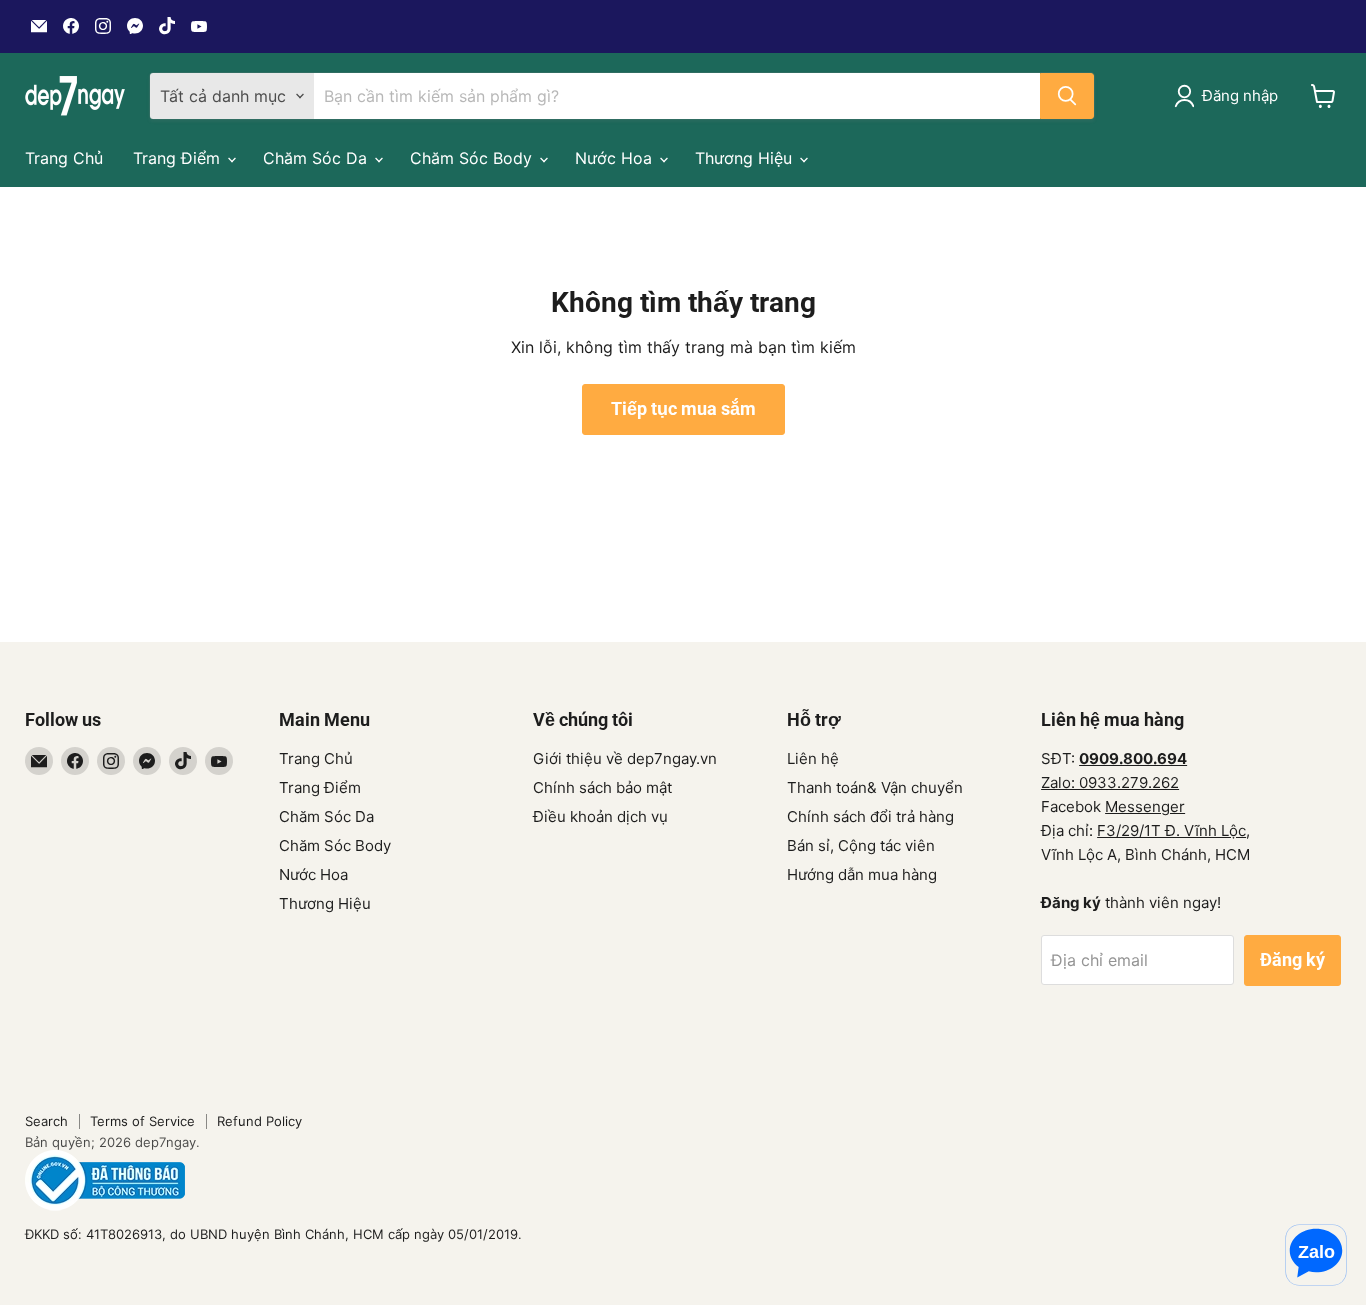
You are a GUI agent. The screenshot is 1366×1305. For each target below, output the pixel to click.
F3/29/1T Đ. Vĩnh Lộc (1171, 830)
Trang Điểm (179, 158)
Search (46, 1121)
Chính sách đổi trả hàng (870, 816)
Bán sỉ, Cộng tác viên (861, 845)
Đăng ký (1292, 959)
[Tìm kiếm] (1067, 96)
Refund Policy (259, 1121)
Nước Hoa (616, 158)
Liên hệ (813, 758)
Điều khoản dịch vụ (600, 816)
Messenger (1145, 806)
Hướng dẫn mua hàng (862, 874)
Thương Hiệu (746, 158)
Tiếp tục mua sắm (683, 408)
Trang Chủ (64, 158)
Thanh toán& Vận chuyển (875, 787)
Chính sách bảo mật (602, 787)
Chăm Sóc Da (317, 158)
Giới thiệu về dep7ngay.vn (625, 758)
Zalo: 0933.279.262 (1110, 782)
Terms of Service (142, 1121)
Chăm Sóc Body (473, 158)
